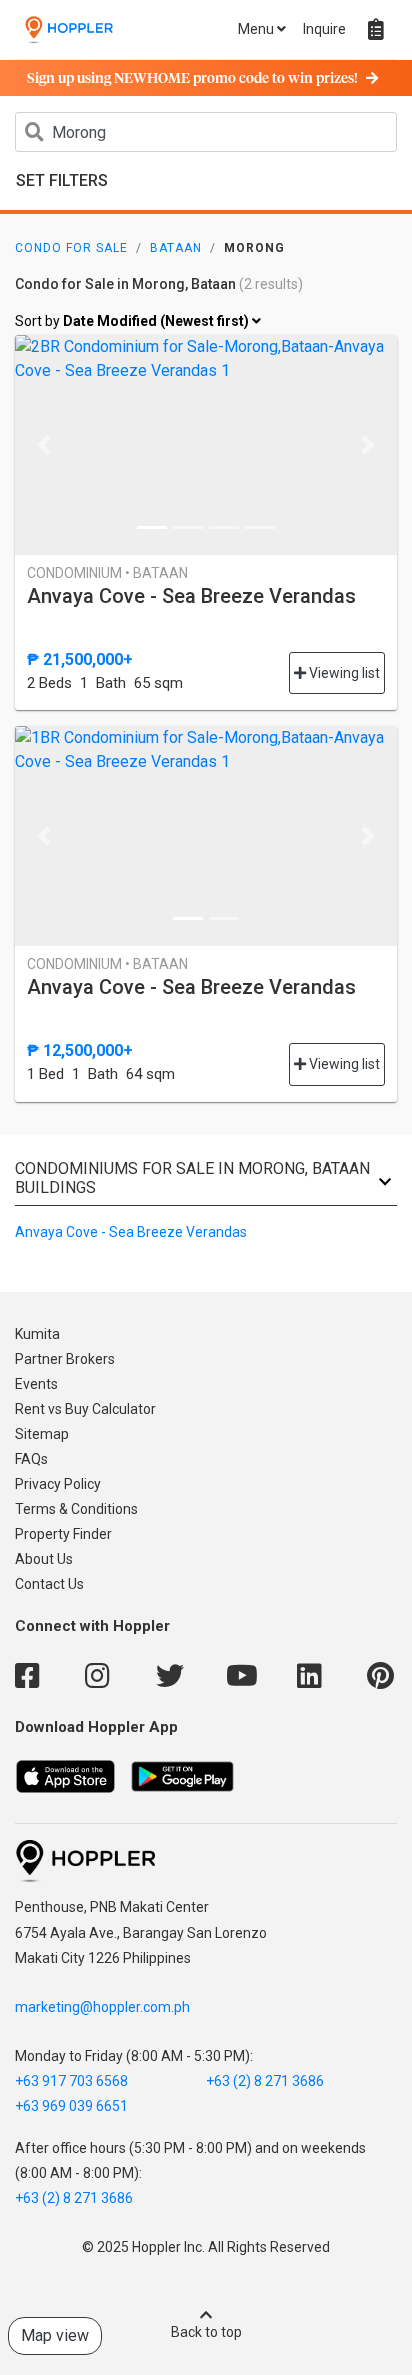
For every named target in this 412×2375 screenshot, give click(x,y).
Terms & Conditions (76, 1509)
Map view (55, 2335)
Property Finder (63, 1534)
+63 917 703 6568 (71, 2081)
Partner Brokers (65, 1359)
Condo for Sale (71, 248)
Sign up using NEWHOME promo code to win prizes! (192, 79)
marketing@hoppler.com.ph (102, 2007)
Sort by (133, 321)
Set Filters (62, 180)
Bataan (176, 248)
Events (36, 1384)
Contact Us (49, 1584)
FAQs (31, 1459)
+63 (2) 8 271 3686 (265, 2081)
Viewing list (343, 673)
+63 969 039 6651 (71, 2106)
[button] (43, 445)
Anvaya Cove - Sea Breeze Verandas (191, 596)
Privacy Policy (58, 1484)
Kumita (37, 1334)
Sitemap (42, 1434)
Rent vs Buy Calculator (85, 1409)
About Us (44, 1559)
